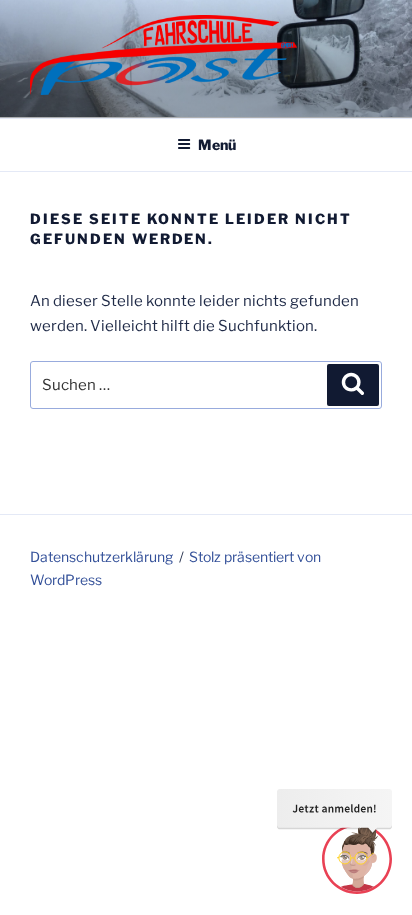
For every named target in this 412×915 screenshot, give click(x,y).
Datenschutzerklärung (101, 556)
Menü (217, 144)
